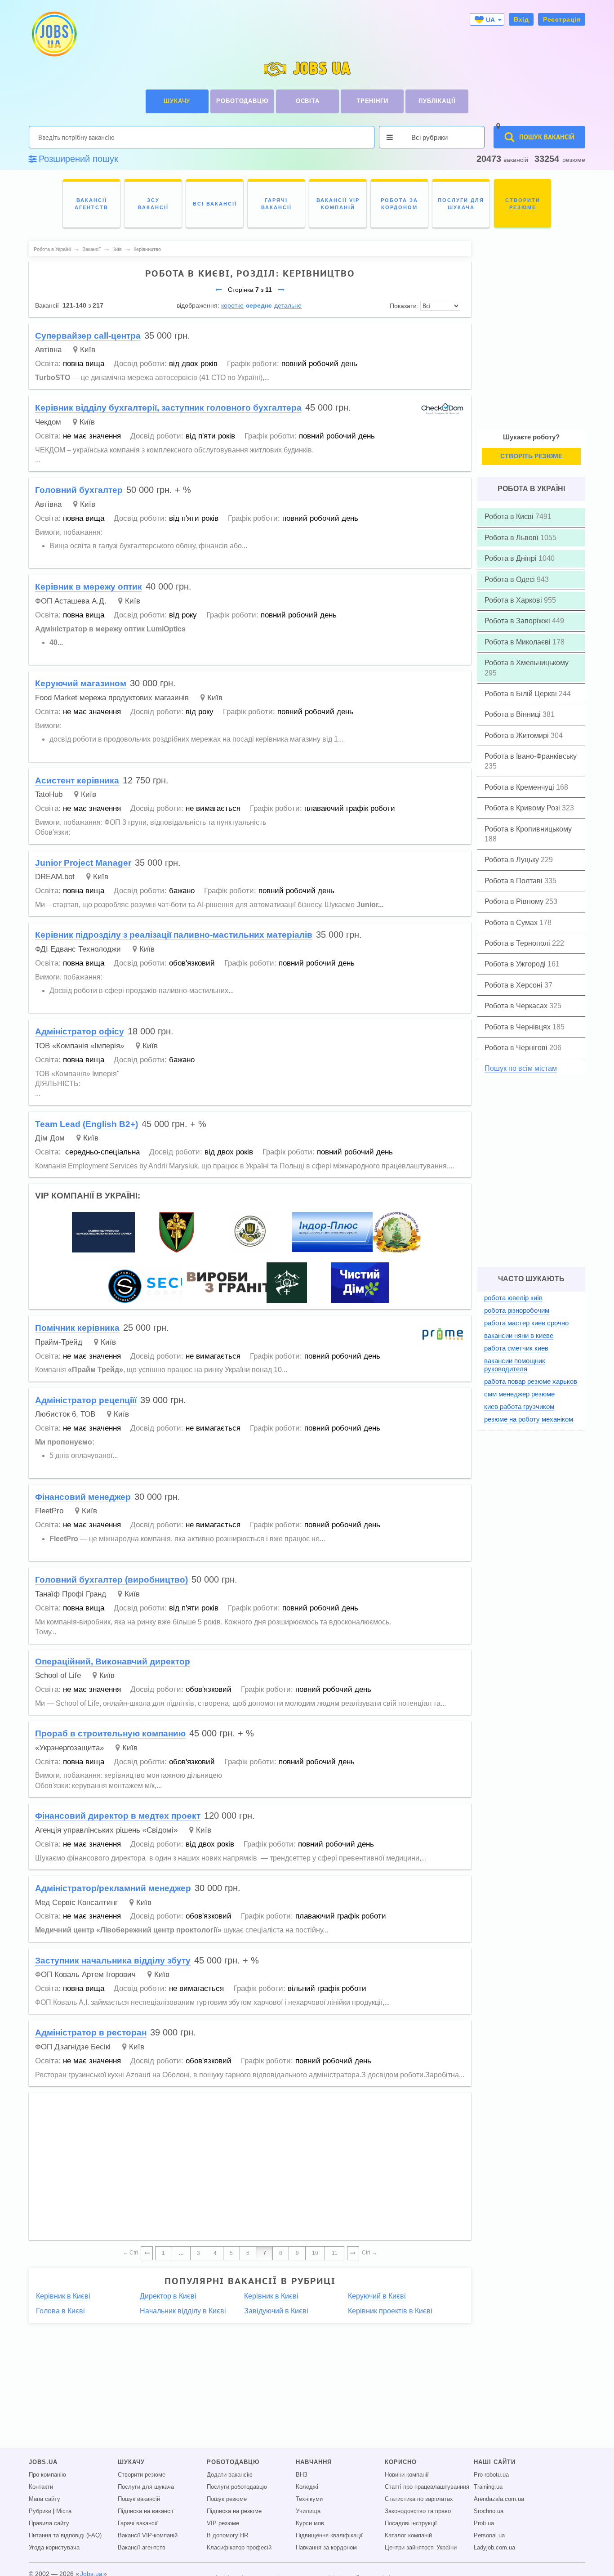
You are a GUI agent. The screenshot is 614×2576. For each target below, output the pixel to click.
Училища (308, 2511)
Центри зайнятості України (421, 2548)
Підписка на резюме (234, 2511)
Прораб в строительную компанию (110, 1733)
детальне (288, 305)
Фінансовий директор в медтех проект (118, 1816)
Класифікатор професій (239, 2548)
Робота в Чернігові (517, 1048)
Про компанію (47, 2475)
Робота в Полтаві (514, 881)
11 (335, 2253)
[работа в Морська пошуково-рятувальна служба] (103, 1232)
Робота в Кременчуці (520, 787)
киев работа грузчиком (519, 1407)
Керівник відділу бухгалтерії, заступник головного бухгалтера (168, 408)
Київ (88, 350)
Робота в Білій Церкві (522, 694)
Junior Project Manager (83, 863)
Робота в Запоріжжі (518, 621)
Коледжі (307, 2487)
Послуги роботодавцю (237, 2487)
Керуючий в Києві (377, 2296)
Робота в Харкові (514, 600)
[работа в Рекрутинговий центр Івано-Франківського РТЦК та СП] (250, 1232)
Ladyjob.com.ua (494, 2548)
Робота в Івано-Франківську (531, 756)
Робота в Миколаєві (518, 642)
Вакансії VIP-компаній (148, 2536)
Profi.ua (484, 2523)
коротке (232, 305)
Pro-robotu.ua (491, 2475)
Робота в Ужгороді (516, 964)
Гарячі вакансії (138, 2523)
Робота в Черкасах (517, 1006)
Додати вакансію (230, 2475)
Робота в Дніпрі (512, 558)
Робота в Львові (512, 538)
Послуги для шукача (146, 2487)
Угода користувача (54, 2548)
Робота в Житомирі (518, 736)
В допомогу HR (227, 2536)
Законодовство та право (418, 2511)
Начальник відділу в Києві (183, 2311)
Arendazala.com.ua (499, 2499)
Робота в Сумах (512, 923)
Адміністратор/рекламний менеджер (113, 1888)
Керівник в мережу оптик (89, 587)
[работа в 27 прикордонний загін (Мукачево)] (287, 1282)
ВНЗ (302, 2475)
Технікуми (309, 2499)
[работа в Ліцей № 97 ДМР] (397, 1232)
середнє (259, 305)
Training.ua (488, 2487)
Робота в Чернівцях (518, 1027)
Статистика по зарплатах (419, 2499)
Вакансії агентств (142, 2548)
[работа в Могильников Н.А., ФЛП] (232, 1282)
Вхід (521, 19)
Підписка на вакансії (146, 2511)
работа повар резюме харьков (531, 1381)
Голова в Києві (60, 2311)
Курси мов (310, 2523)
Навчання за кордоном (326, 2548)
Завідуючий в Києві (276, 2311)
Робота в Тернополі (518, 943)
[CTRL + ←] (147, 2254)
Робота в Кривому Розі (523, 808)
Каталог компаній (408, 2536)
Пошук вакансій (139, 2499)
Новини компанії (407, 2475)
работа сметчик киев (516, 1348)
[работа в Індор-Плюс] (333, 1232)
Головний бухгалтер (79, 490)
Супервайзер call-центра (88, 336)
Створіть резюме (531, 456)
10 (315, 2253)
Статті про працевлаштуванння (427, 2487)
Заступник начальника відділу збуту (113, 1961)
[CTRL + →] (353, 2254)
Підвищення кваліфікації (329, 2536)
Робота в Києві (510, 517)
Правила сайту (49, 2523)
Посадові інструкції (411, 2523)
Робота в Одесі (511, 579)
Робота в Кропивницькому (528, 829)
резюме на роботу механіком (529, 1419)
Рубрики (40, 2511)
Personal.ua (489, 2536)
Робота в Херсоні (514, 985)
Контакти (41, 2487)
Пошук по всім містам (521, 1068)
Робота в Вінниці (514, 714)
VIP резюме (223, 2523)
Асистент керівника (77, 780)
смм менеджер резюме (519, 1394)
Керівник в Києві (63, 2296)
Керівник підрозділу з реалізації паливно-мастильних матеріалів (174, 935)
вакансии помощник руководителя (515, 1365)
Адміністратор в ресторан (91, 2033)
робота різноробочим (517, 1310)
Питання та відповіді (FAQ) (65, 2536)
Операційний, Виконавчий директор (113, 1661)
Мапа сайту (44, 2499)
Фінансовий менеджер (83, 1497)
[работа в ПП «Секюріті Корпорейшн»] (169, 1282)
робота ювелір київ (513, 1298)
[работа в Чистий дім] (360, 1282)
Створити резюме (142, 2475)
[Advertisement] (250, 2162)
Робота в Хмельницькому (527, 663)
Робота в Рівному (515, 901)
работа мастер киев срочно (526, 1323)
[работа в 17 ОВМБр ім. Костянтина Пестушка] (177, 1232)
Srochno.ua (489, 2511)
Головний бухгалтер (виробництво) (111, 1580)
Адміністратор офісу (80, 1031)
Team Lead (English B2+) (87, 1124)
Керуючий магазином (81, 683)
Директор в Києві (168, 2296)
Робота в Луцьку (513, 860)
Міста (64, 2511)
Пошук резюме (227, 2499)
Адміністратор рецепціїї (86, 1400)
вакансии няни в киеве (519, 1335)
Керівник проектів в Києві (390, 2311)
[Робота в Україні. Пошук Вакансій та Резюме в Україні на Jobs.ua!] (53, 34)
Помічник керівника (77, 1328)
